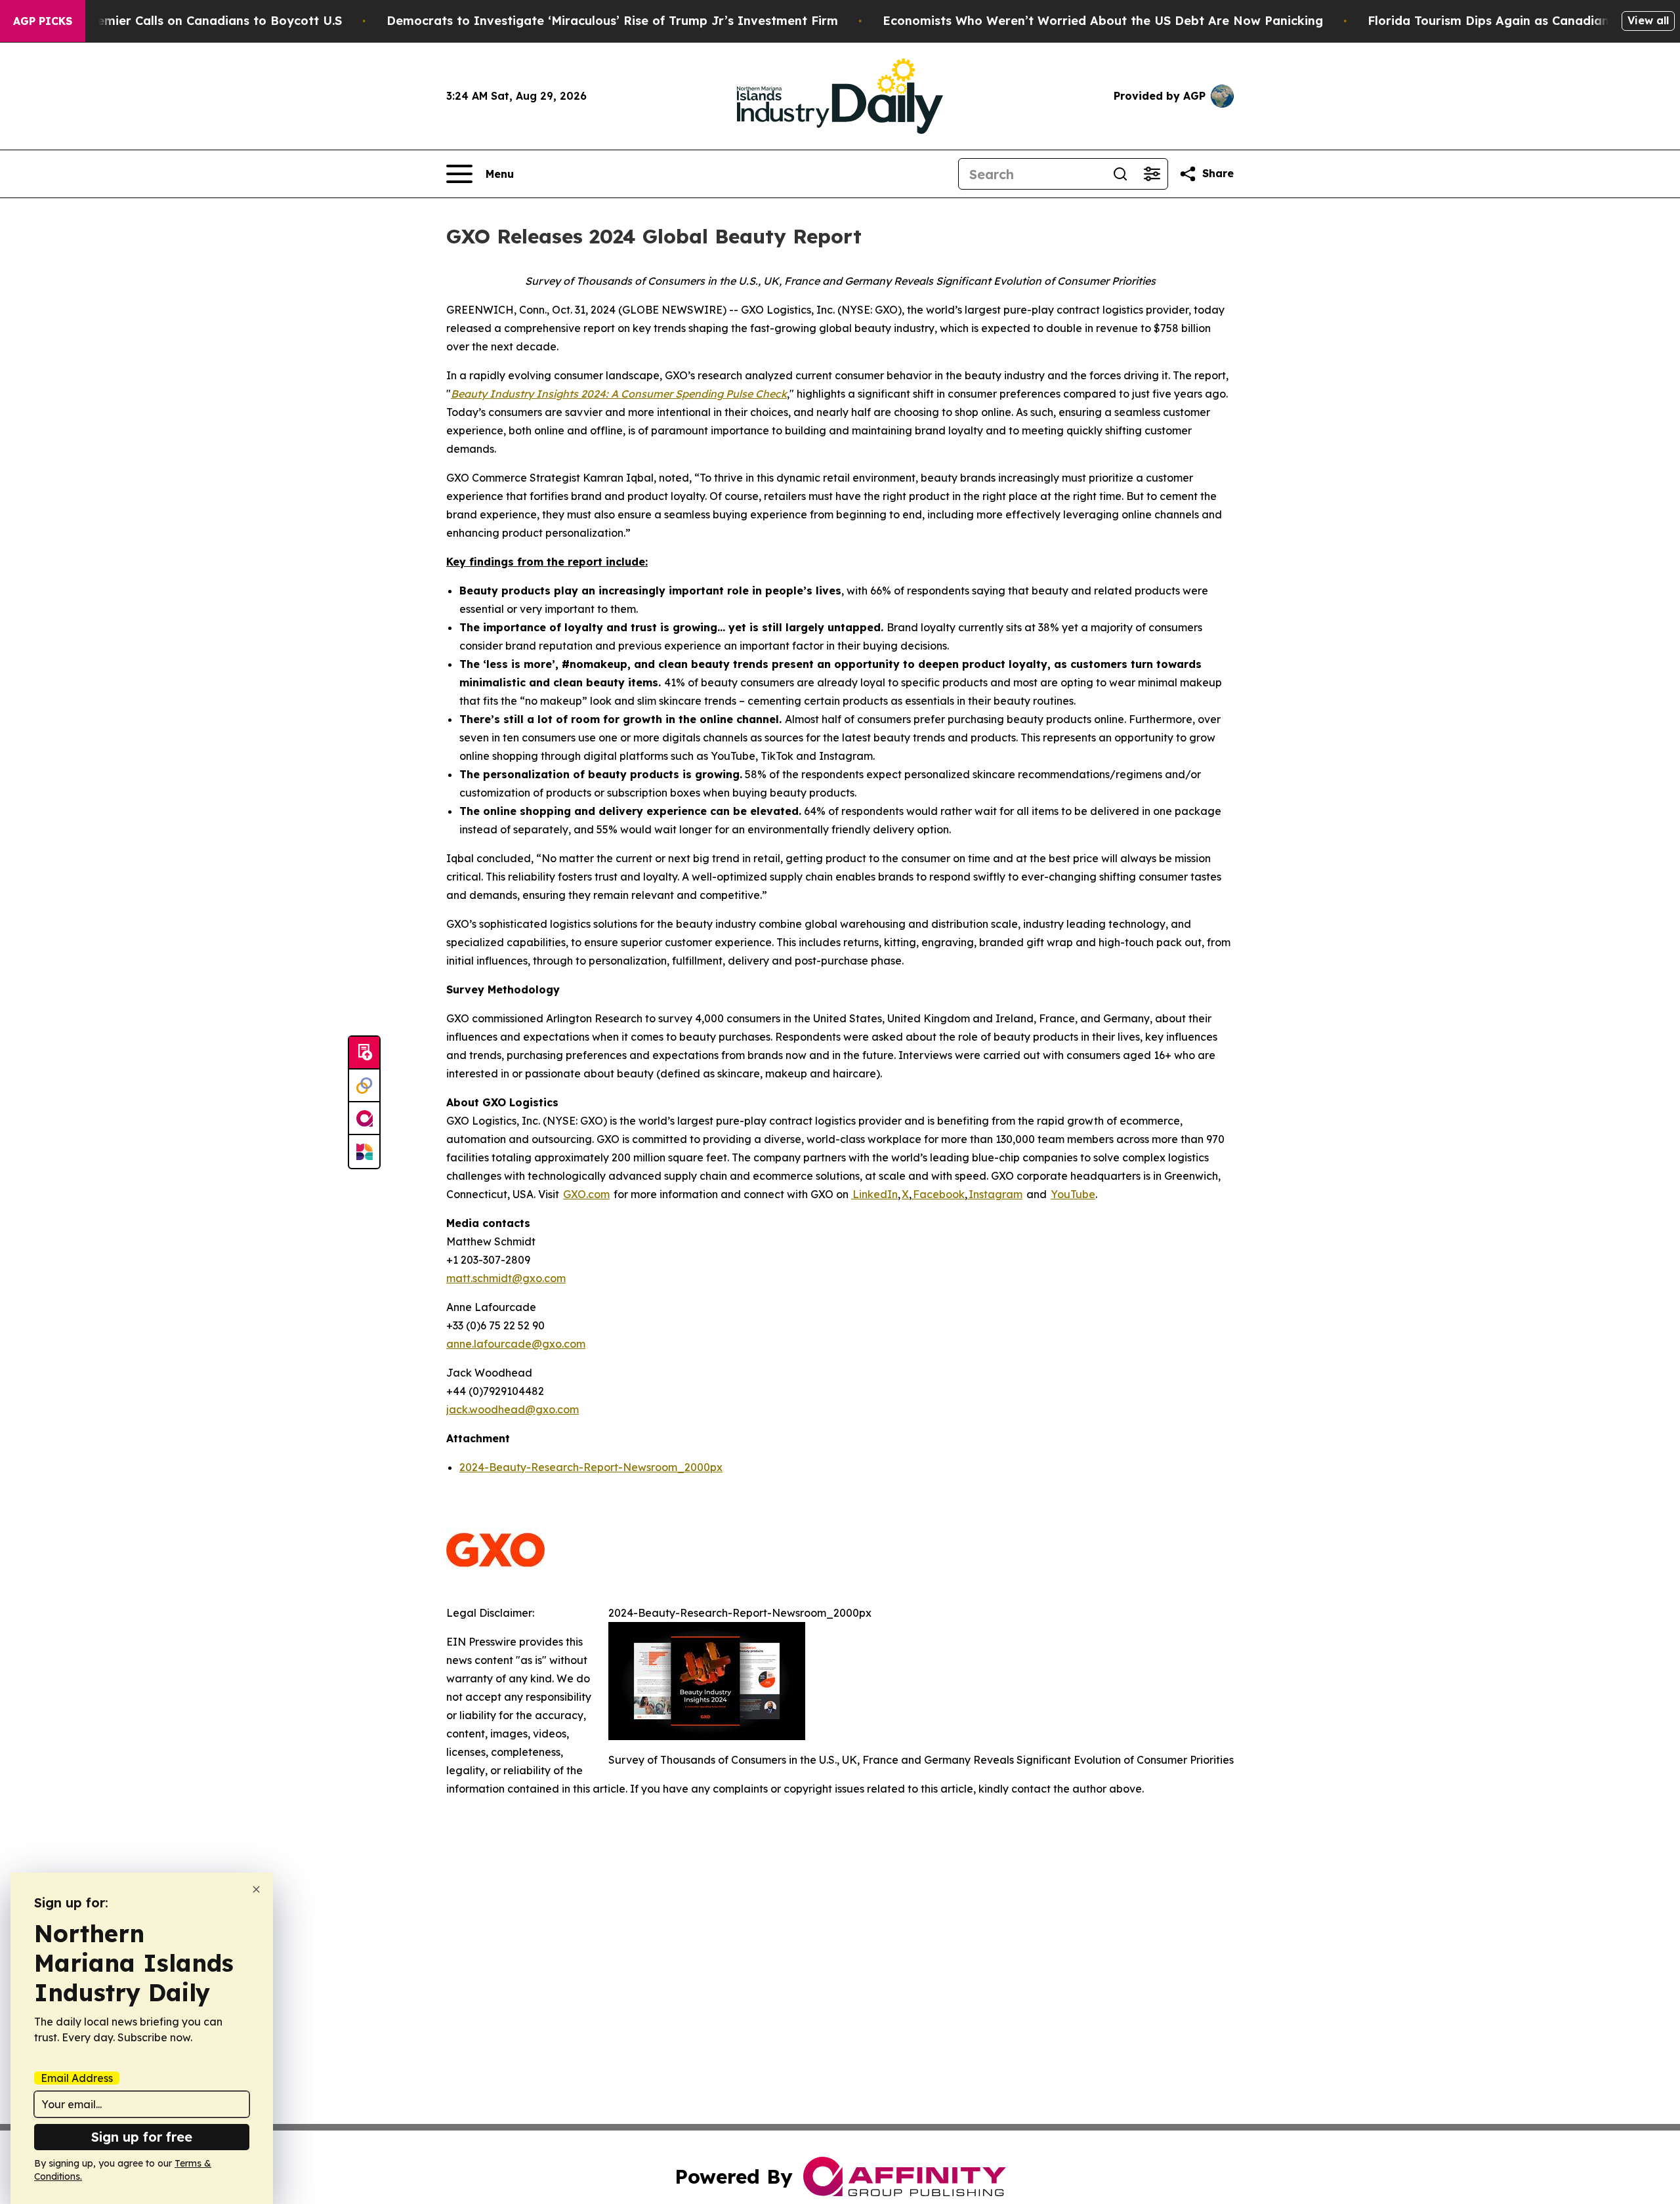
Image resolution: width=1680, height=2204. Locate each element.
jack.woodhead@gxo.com (513, 1409)
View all (1648, 20)
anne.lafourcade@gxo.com (516, 1344)
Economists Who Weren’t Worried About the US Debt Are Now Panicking (1103, 21)
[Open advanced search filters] (1152, 174)
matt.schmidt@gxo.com (506, 1278)
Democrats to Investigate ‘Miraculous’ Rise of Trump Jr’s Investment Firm (612, 21)
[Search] (1120, 174)
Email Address (77, 2078)
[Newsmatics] (364, 1152)
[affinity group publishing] (364, 1119)
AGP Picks (43, 21)
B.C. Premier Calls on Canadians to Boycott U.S (200, 21)
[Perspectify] (364, 1086)
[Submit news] (364, 1053)
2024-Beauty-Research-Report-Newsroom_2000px (591, 1467)
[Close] (256, 1889)
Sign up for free (142, 2137)
